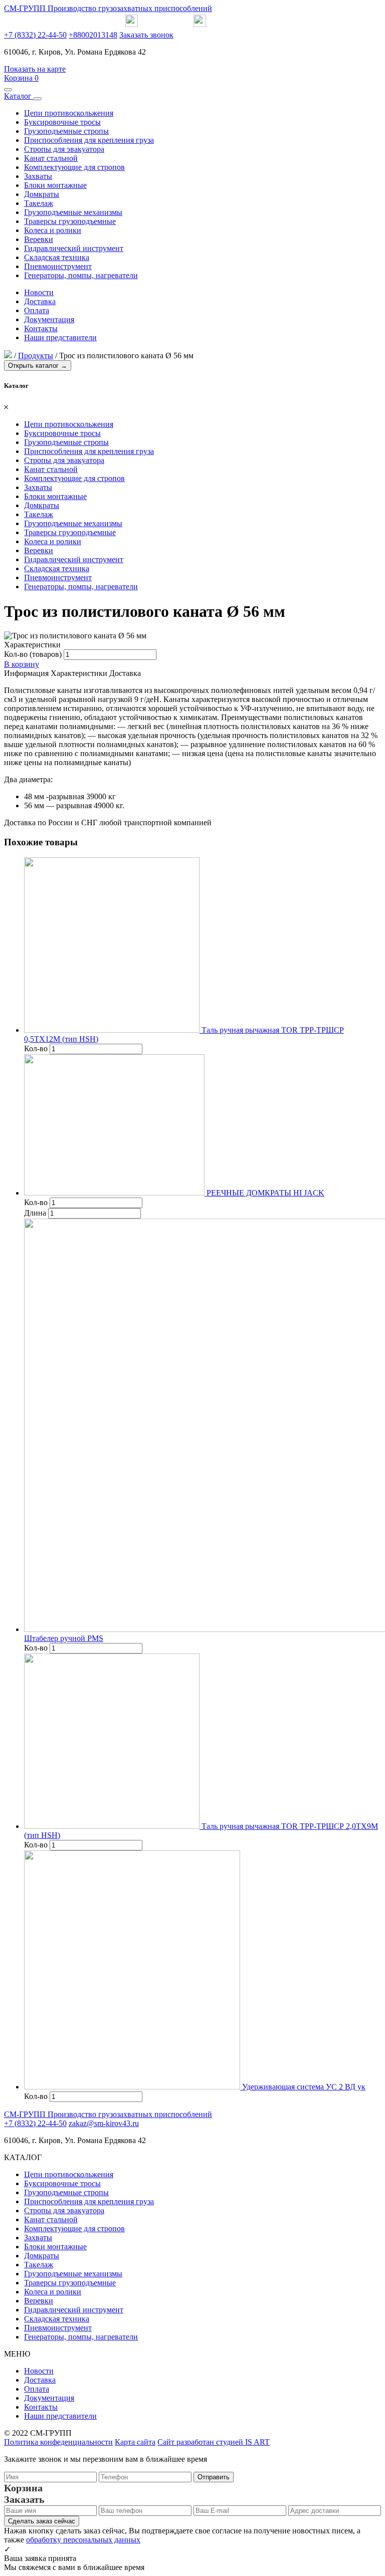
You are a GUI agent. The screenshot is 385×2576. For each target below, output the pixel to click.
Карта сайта (135, 2442)
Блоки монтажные (55, 185)
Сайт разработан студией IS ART (214, 2442)
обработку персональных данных (83, 2540)
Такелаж (39, 203)
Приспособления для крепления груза (89, 140)
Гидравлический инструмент (74, 248)
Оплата (37, 310)
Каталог (19, 96)
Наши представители (60, 337)
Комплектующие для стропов (74, 167)
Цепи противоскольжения (69, 113)
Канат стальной (51, 158)
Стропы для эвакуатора (64, 149)
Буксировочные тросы (62, 122)
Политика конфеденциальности (58, 2442)
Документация (49, 319)
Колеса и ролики (53, 230)
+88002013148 (93, 35)
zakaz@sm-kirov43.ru (104, 2123)
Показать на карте (35, 69)
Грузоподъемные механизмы (73, 212)
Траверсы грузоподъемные (70, 221)
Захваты (38, 176)
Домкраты (42, 194)
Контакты (41, 328)
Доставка (40, 301)
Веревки (39, 239)
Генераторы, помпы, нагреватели (81, 275)
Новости (39, 292)
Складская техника (57, 257)
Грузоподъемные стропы (66, 131)
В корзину (22, 664)
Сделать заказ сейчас (42, 2521)
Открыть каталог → (38, 366)
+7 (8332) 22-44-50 (35, 35)
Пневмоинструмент (58, 266)
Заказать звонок (146, 35)
